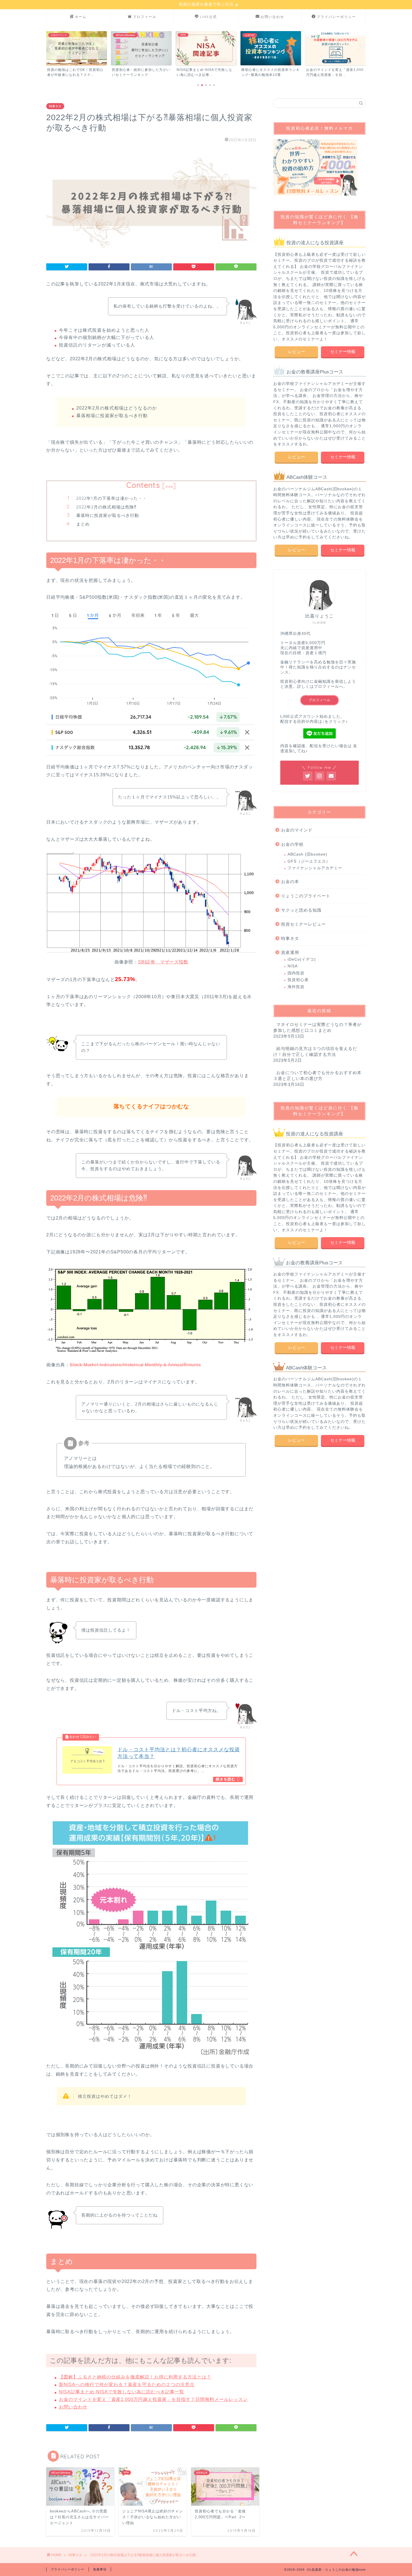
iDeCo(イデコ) (302, 959)
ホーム (81, 17)
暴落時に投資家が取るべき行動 (108, 515)
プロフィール (145, 17)
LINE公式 (208, 17)
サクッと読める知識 (301, 910)
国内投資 (296, 973)
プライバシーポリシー (336, 17)
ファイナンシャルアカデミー (315, 868)
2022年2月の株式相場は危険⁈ (106, 507)
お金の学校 (292, 844)
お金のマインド (297, 830)
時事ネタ (55, 106)
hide (169, 486)
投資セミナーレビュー (304, 924)
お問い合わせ (272, 17)
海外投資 (296, 987)
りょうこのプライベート (306, 896)
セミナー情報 (342, 351)
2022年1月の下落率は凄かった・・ (112, 498)
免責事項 (100, 2569)
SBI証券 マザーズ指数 (163, 962)
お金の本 (290, 881)
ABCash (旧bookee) (307, 854)
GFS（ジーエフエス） (309, 861)
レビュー (296, 351)
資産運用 (290, 952)
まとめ (83, 524)
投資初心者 (298, 980)
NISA (293, 966)
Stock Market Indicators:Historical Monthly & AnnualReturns (135, 1365)
